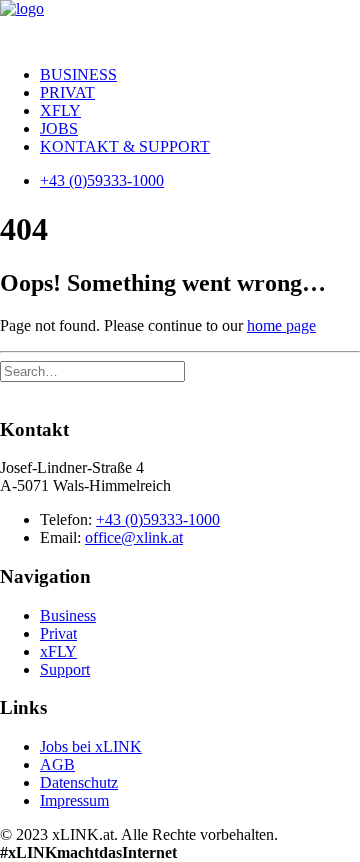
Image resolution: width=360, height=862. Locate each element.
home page (281, 325)
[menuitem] (200, 75)
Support (65, 669)
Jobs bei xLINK (91, 746)
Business (78, 74)
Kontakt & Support (125, 146)
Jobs (59, 128)
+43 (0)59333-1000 (158, 519)
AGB (57, 764)
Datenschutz (79, 782)
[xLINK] (180, 25)
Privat (67, 92)
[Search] (92, 370)
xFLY (60, 110)
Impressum (74, 800)
